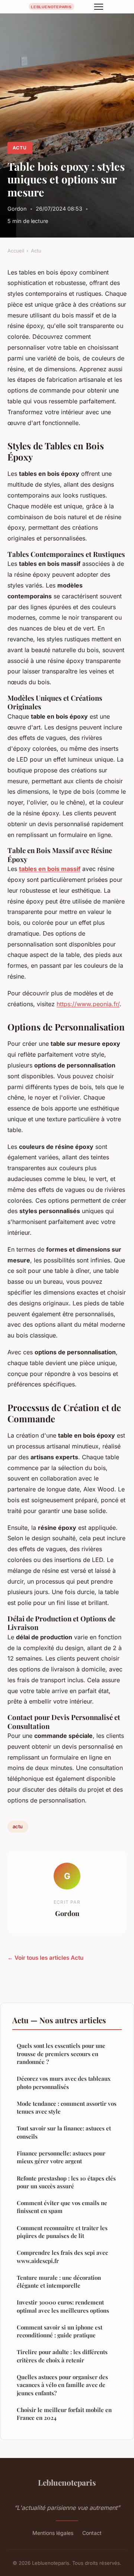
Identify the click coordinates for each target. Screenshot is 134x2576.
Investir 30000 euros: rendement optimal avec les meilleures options (63, 2306)
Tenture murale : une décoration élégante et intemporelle (59, 2281)
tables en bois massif (50, 869)
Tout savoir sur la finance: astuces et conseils (64, 2132)
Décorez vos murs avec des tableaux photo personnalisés (64, 2082)
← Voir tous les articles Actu (45, 1958)
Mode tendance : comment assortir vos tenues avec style (67, 2107)
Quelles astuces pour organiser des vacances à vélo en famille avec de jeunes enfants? (62, 2385)
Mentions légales (53, 2533)
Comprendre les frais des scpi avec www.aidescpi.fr (62, 2256)
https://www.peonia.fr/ (88, 1004)
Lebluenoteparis (67, 2482)
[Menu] (99, 7)
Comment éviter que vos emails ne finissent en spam (62, 2207)
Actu (20, 148)
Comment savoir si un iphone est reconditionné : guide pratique (60, 2331)
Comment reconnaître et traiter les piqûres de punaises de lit (62, 2232)
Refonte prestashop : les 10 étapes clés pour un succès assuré (66, 2182)
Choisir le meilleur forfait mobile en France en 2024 (64, 2414)
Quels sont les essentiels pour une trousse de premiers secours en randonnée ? (61, 2054)
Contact (92, 2533)
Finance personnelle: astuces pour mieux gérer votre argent (61, 2157)
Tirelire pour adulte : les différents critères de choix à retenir (62, 2356)
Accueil (16, 251)
